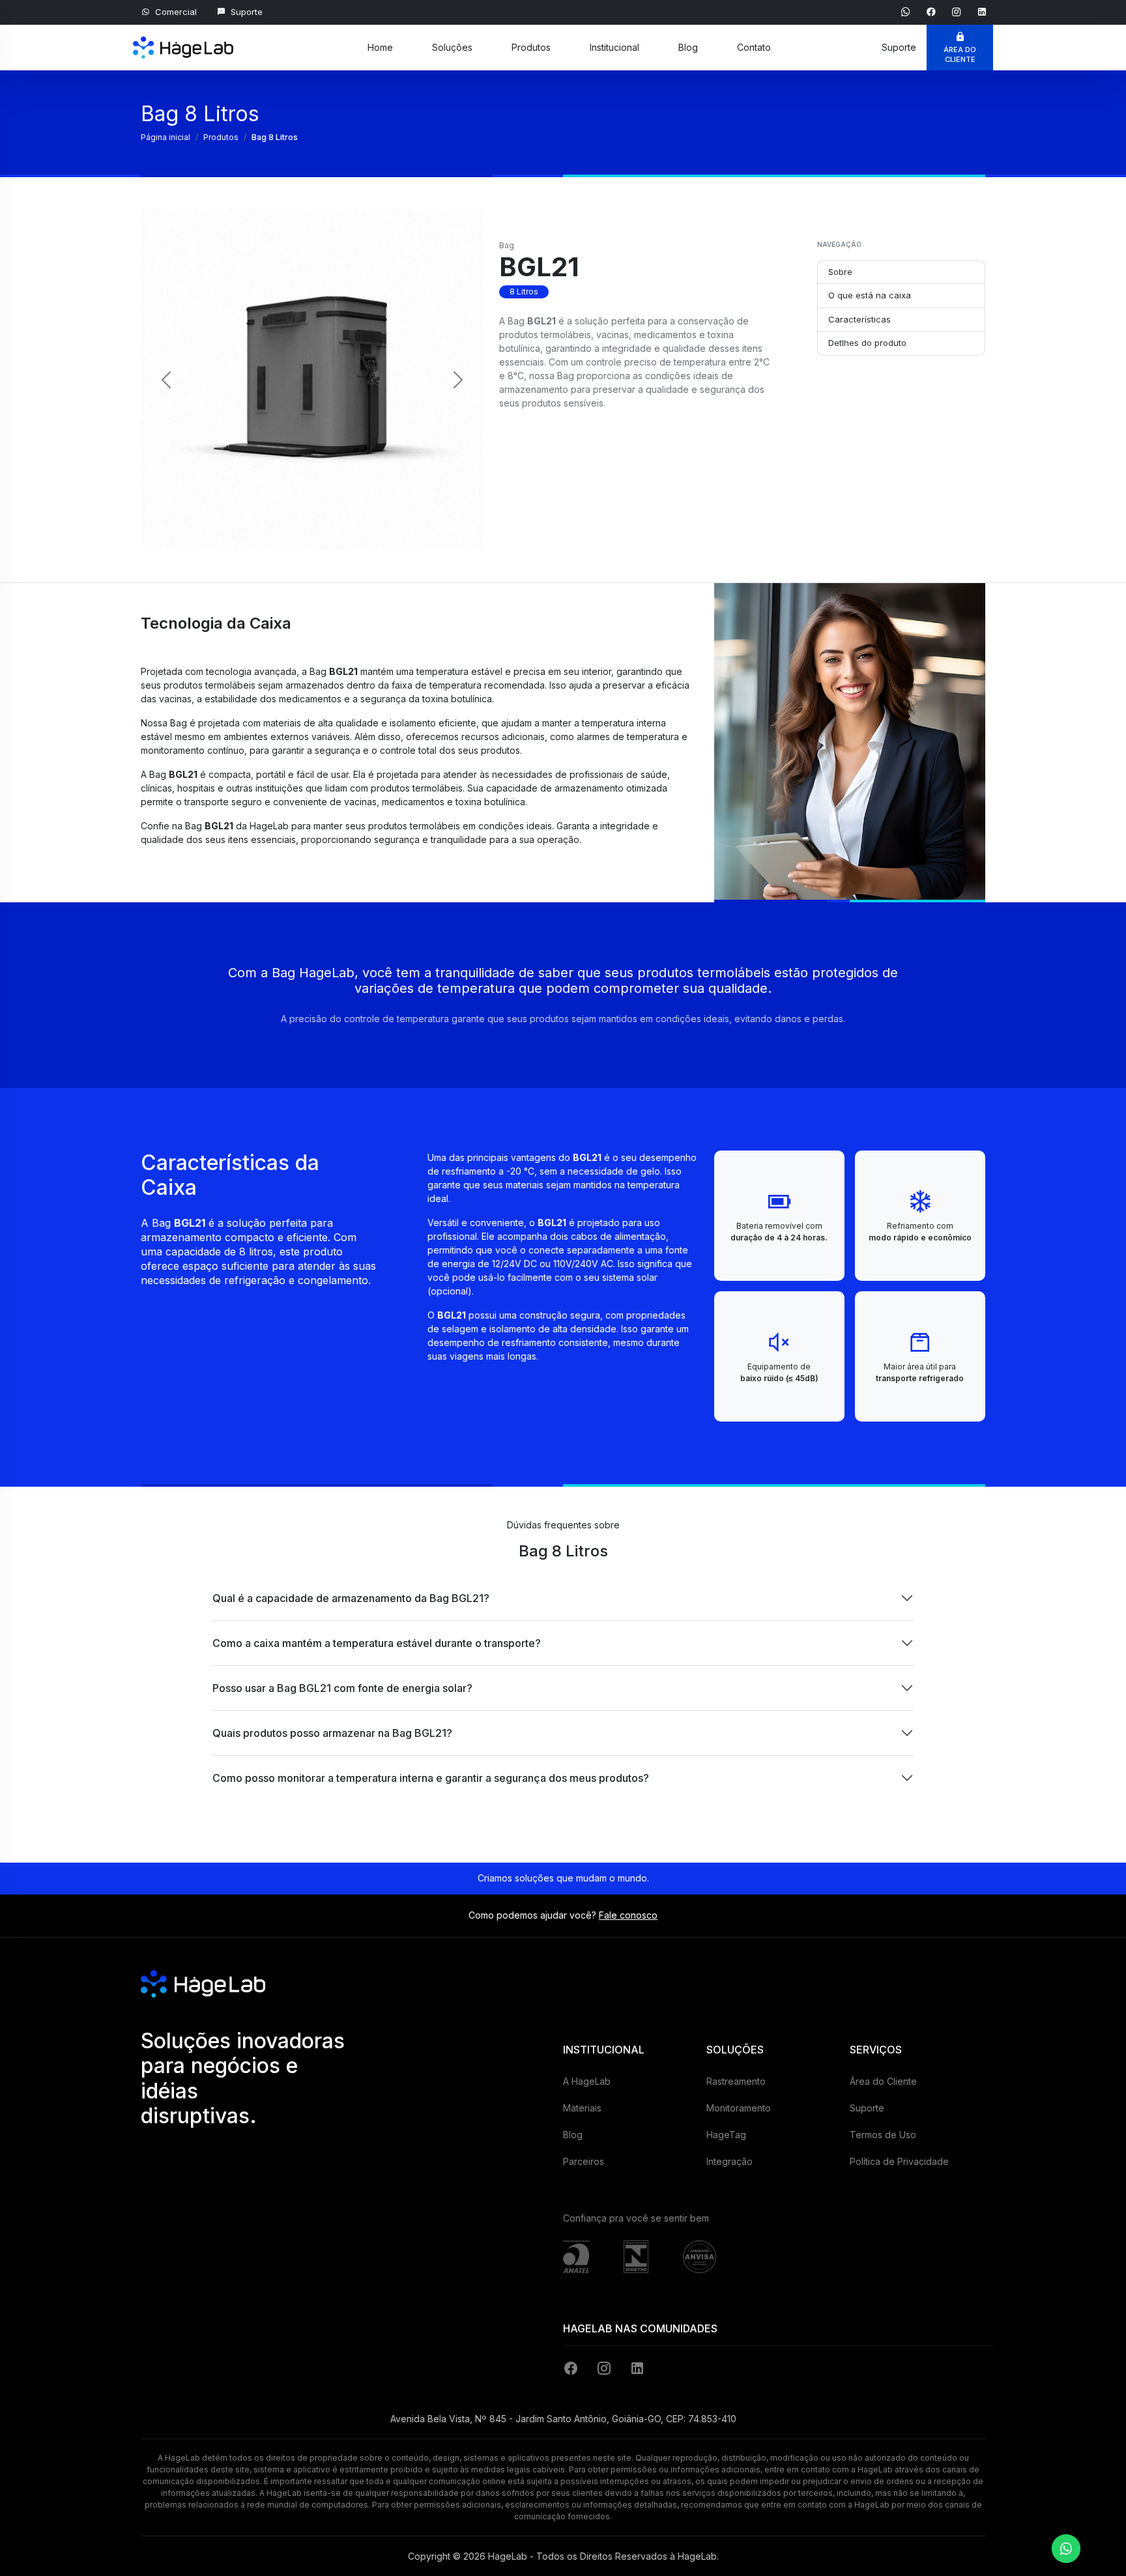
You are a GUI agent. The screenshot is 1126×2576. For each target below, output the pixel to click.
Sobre (840, 272)
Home (380, 47)
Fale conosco (628, 1915)
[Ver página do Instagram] (958, 11)
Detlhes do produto (867, 343)
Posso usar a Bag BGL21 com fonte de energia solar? (342, 1688)
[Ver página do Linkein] (982, 11)
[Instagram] (606, 2368)
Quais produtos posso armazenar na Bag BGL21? (332, 1733)
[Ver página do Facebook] (933, 11)
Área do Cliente (883, 2081)
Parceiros (584, 2161)
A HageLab (587, 2081)
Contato (754, 47)
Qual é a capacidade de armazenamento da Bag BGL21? (351, 1598)
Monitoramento (739, 2108)
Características (859, 319)
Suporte (867, 2108)
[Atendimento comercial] (1066, 2549)
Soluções (452, 47)
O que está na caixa (870, 295)
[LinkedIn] (637, 2368)
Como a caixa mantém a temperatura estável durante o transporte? (377, 1643)
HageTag (726, 2135)
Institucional (614, 47)
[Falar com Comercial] (907, 11)
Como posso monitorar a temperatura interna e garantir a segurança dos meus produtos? (431, 1778)
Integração (729, 2161)
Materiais (582, 2108)
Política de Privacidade (899, 2161)
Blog (688, 47)
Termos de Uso (883, 2135)
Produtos (531, 47)
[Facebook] (573, 2368)
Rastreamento (736, 2081)
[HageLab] (183, 40)
